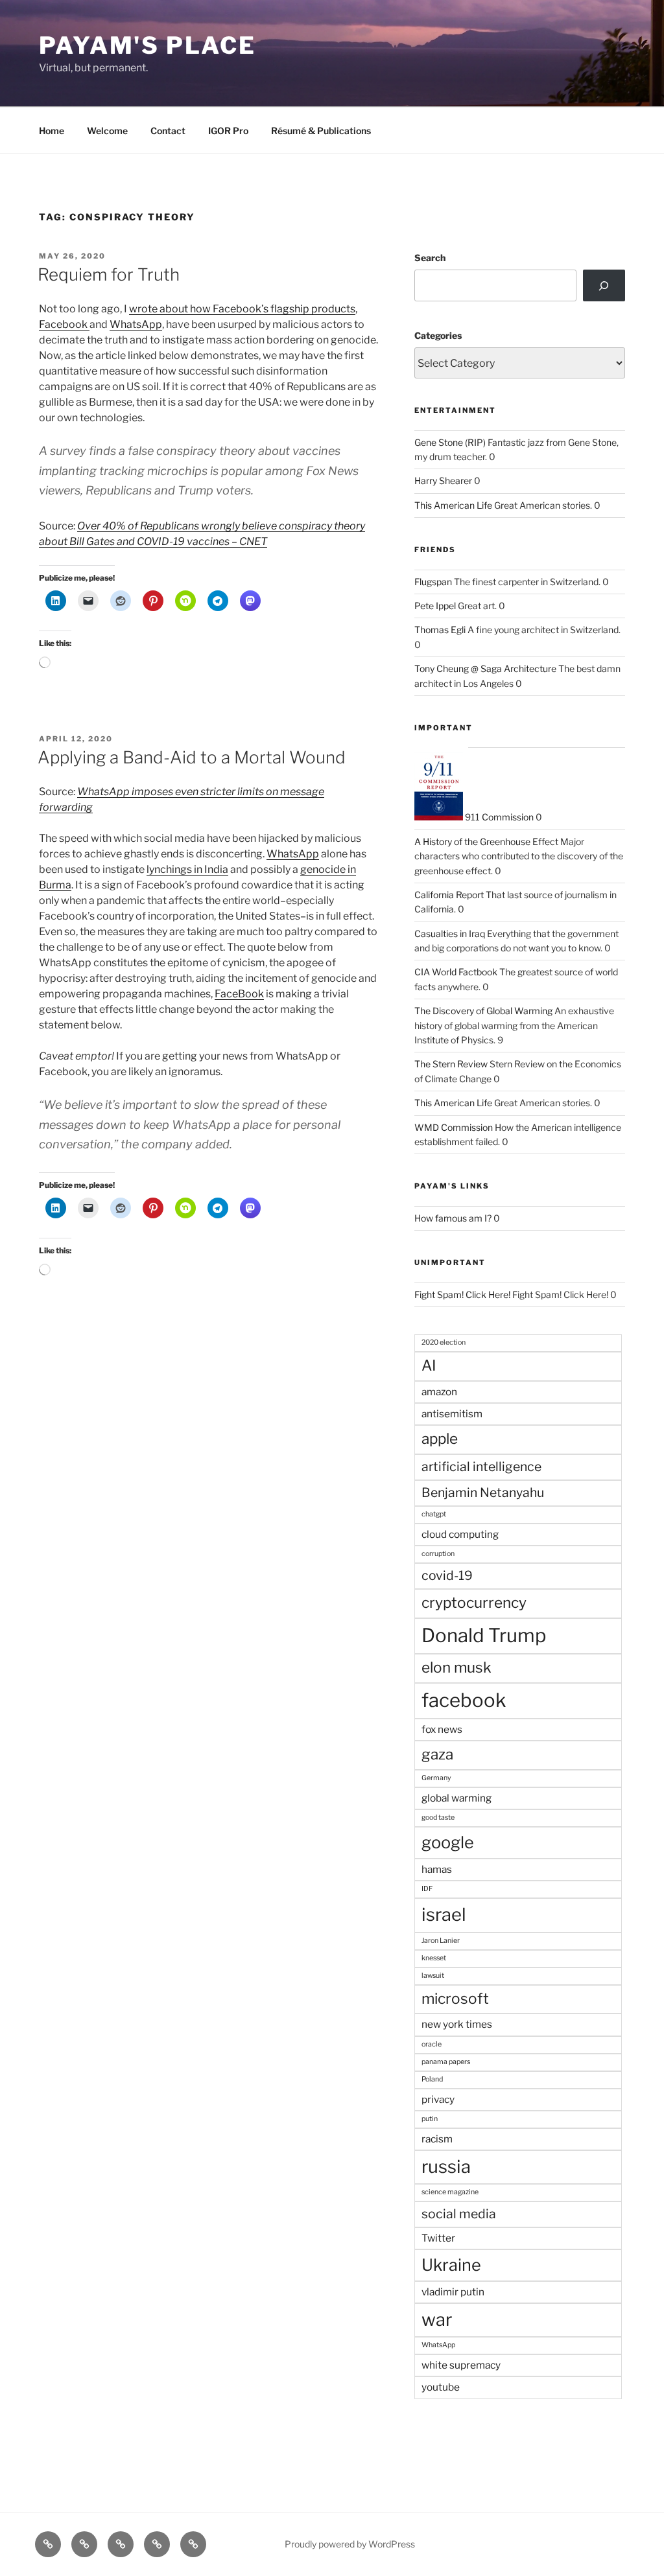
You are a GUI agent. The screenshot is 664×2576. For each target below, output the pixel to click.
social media (459, 2214)
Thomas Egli (440, 630)
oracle (432, 2044)
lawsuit (433, 1976)
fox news (442, 1729)
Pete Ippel (435, 606)
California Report (449, 895)
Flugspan (433, 582)
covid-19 (447, 1575)
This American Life (453, 505)
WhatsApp (136, 324)
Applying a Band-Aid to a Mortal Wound (192, 757)
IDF (427, 1889)
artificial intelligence (481, 1467)
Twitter (438, 2238)
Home (52, 131)
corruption (438, 1554)
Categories (438, 335)
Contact (168, 131)
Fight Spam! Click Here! (462, 1294)
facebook (464, 1700)
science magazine (450, 2192)
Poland (432, 2079)
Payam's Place (147, 45)
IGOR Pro (228, 131)
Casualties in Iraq (450, 934)
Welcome (107, 131)
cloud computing (460, 1534)
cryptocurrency (474, 1603)
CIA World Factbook (456, 972)
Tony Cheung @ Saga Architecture (485, 668)
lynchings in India (187, 869)
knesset (434, 1958)
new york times (457, 2024)
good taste (438, 1817)
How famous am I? (453, 1218)
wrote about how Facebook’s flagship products (242, 309)
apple (440, 1439)
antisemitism (452, 1414)
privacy (438, 2099)
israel (444, 1915)
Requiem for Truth (109, 274)
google (448, 1842)
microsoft (455, 1999)
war (437, 2320)
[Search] (604, 285)
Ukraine (451, 2265)
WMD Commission (454, 1127)
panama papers (446, 2062)
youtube (441, 2387)
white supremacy (461, 2365)
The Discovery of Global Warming (483, 1011)
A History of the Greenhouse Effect (486, 841)
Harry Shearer (443, 481)
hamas (437, 1869)
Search (430, 258)
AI (429, 1365)
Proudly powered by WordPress (350, 2544)
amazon (439, 1392)
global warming (456, 1798)
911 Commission (498, 817)
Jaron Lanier (441, 1941)
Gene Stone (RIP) (450, 442)
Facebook (64, 324)
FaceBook (239, 994)
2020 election (444, 1342)
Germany (436, 1778)
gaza (437, 1754)
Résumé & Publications (321, 131)
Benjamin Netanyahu (483, 1492)
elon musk (456, 1667)
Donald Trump (484, 1635)
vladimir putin (453, 2292)
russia (446, 2167)
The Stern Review (451, 1064)
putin (430, 2119)
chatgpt (434, 1514)
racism (437, 2139)
